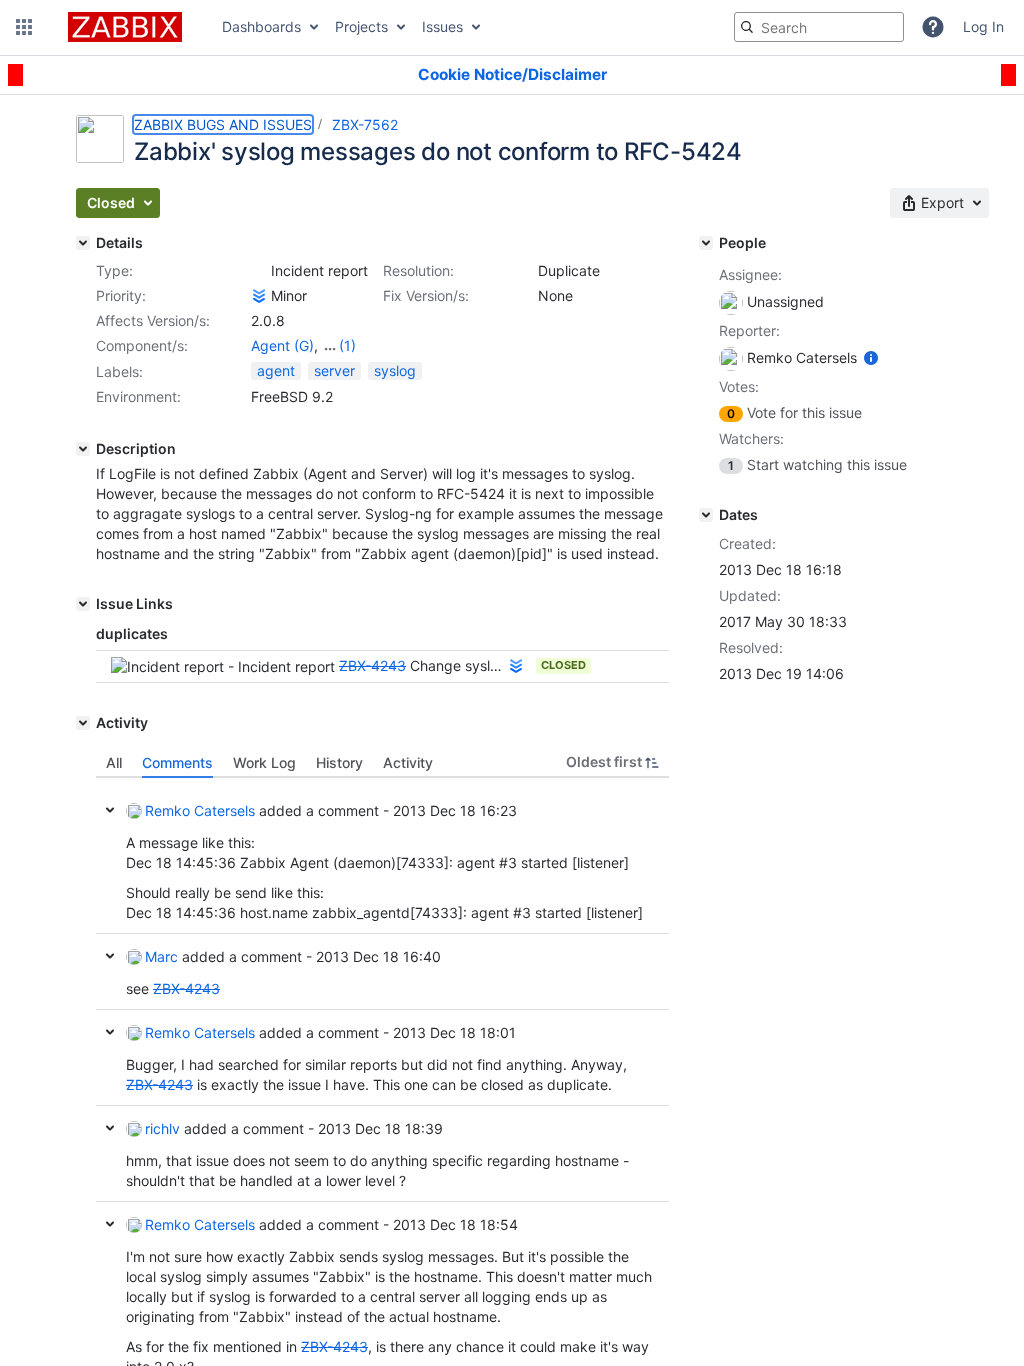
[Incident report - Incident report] (259, 271)
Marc (161, 956)
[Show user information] (871, 357)
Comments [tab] (177, 762)
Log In (983, 26)
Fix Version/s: (426, 295)
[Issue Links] (83, 604)
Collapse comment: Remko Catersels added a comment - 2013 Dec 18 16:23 (110, 810)
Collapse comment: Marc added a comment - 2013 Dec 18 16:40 (110, 956)
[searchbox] (819, 27)
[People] (706, 243)
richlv (162, 1128)
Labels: (119, 371)
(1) (347, 345)
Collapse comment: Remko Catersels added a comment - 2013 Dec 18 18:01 (110, 1032)
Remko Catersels (200, 810)
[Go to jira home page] (125, 27)
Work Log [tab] (264, 762)
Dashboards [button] (261, 26)
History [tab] (339, 762)
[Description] (83, 449)
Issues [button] (442, 26)
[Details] (83, 243)
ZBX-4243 (372, 665)
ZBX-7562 (365, 124)
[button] (24, 27)
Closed (563, 665)
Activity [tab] (408, 762)
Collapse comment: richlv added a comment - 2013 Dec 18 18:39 (110, 1128)
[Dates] (706, 515)
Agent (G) (282, 345)
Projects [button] (361, 26)
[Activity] (83, 723)
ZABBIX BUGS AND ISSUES (223, 124)
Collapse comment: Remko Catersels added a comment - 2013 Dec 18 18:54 (110, 1224)
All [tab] (114, 762)
